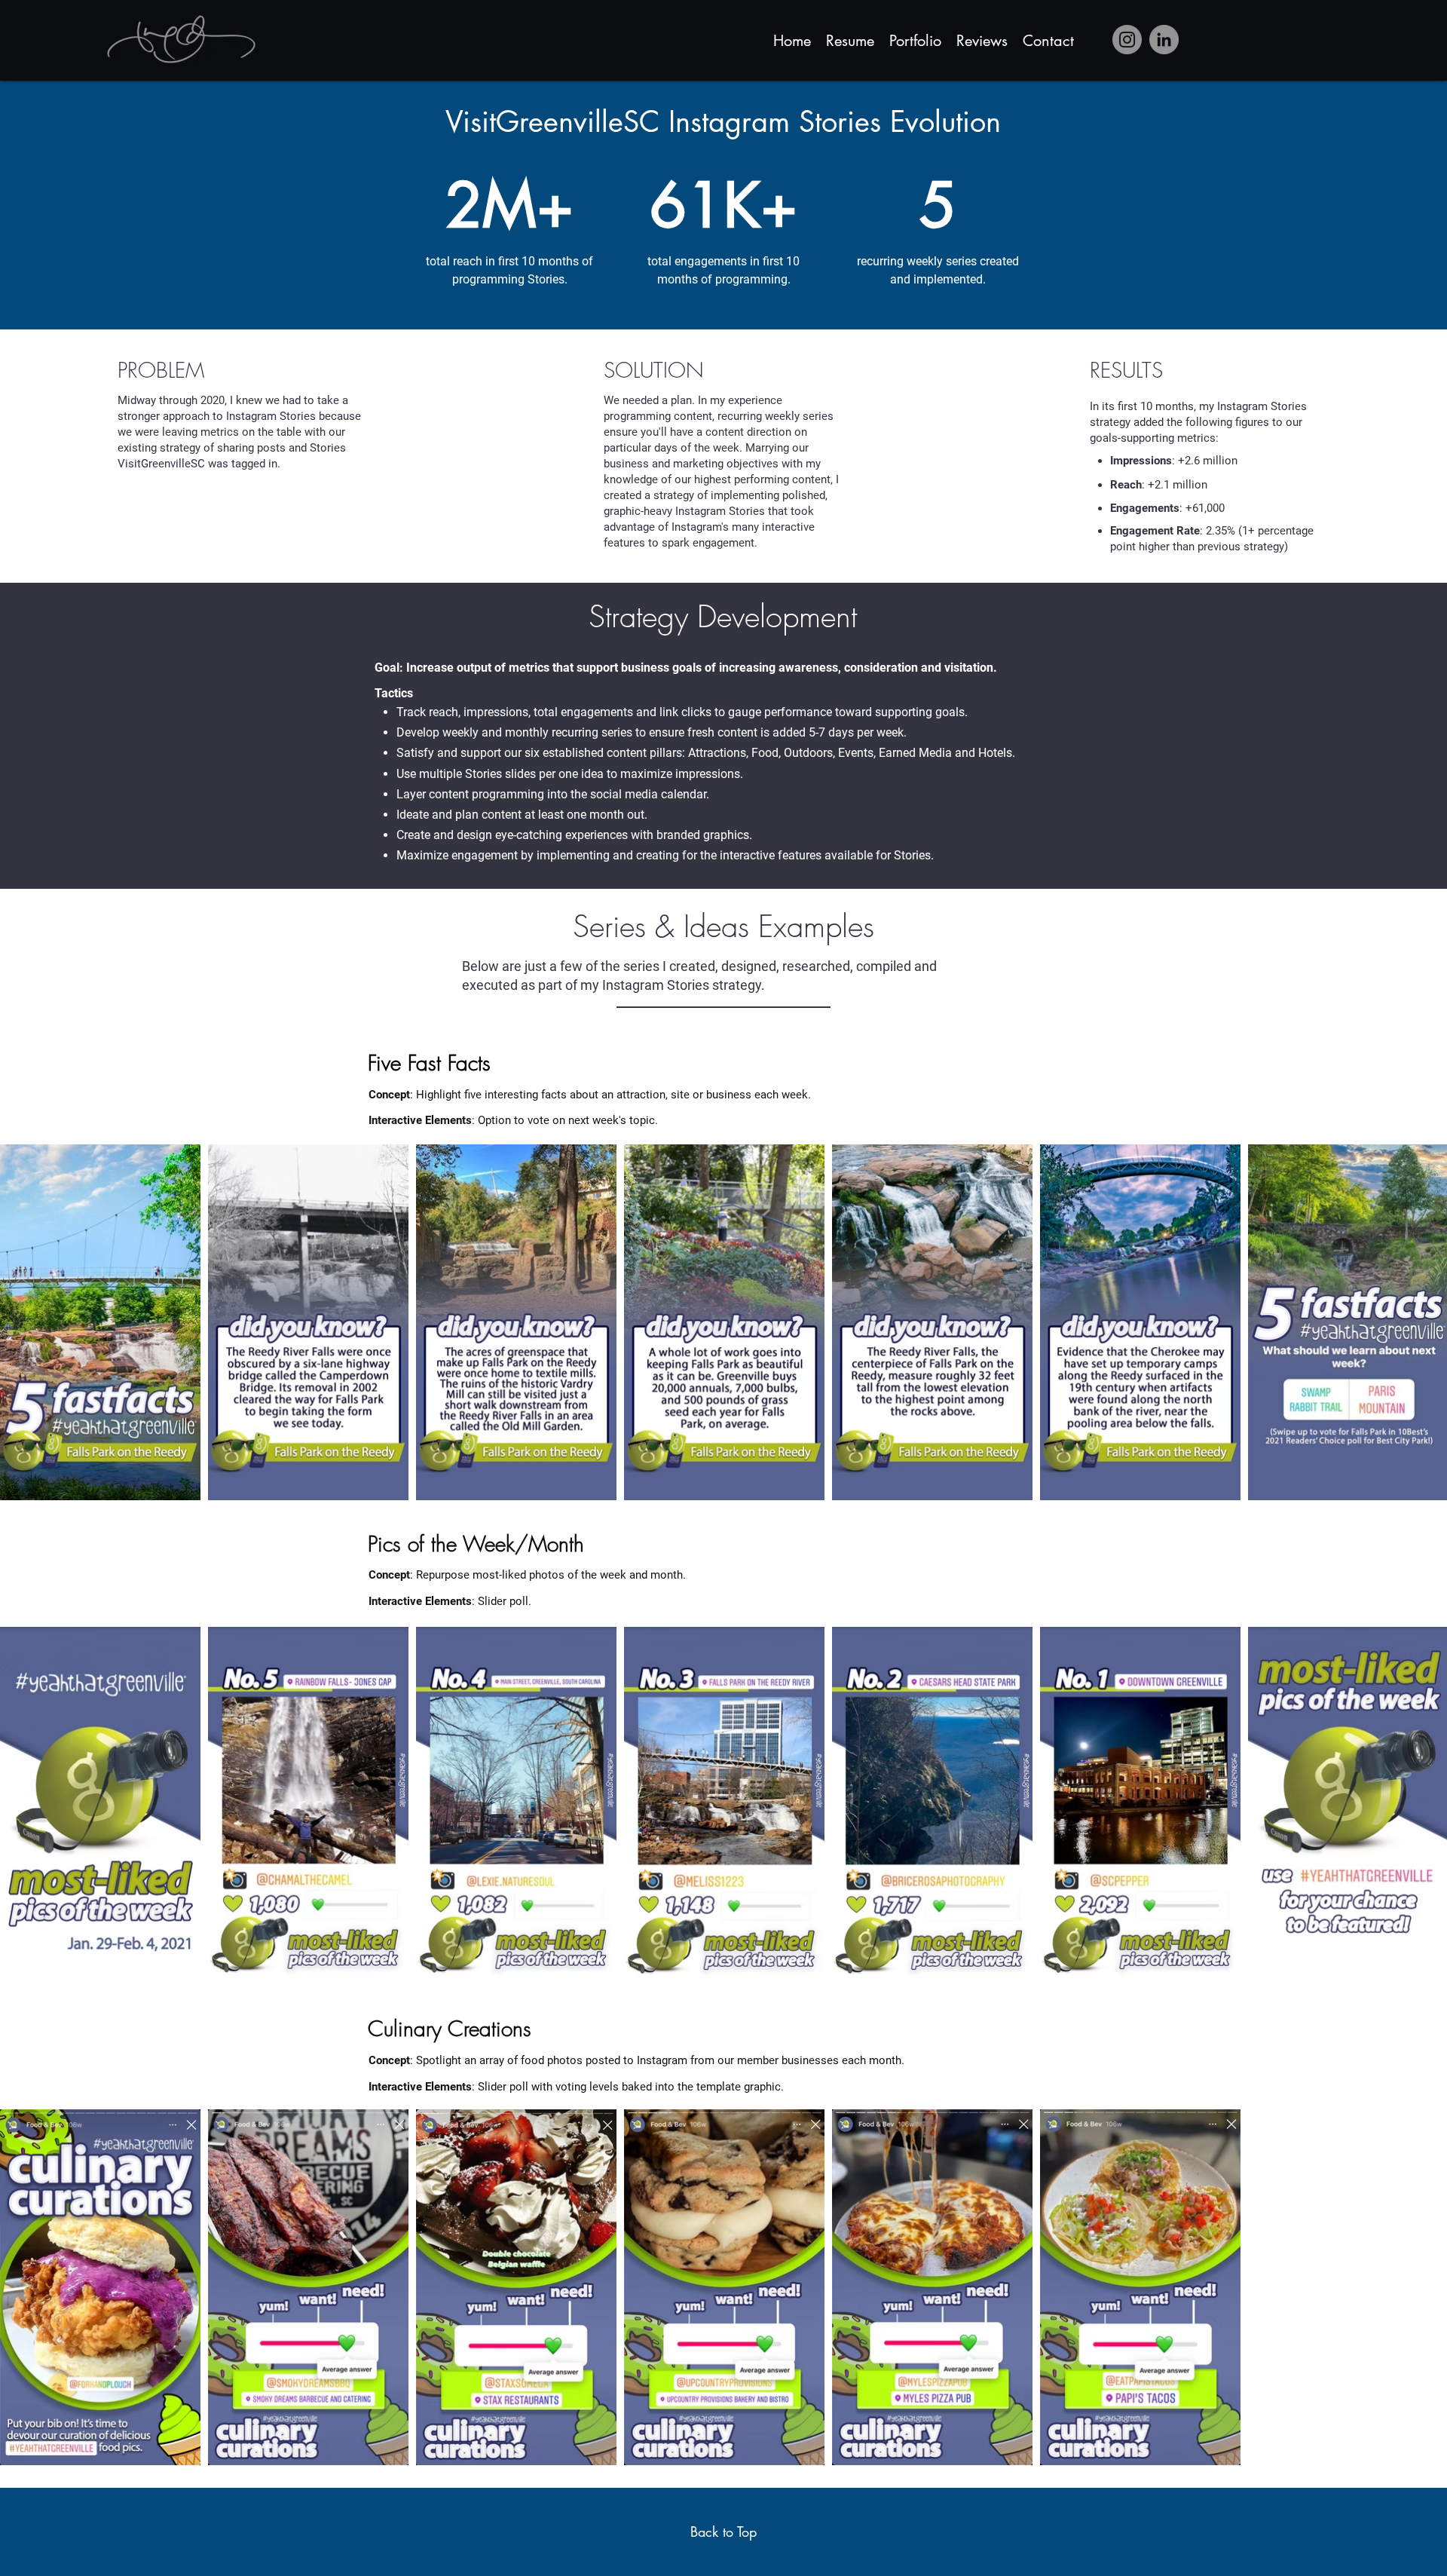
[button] (915, 39)
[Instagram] (1127, 40)
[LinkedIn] (1164, 40)
